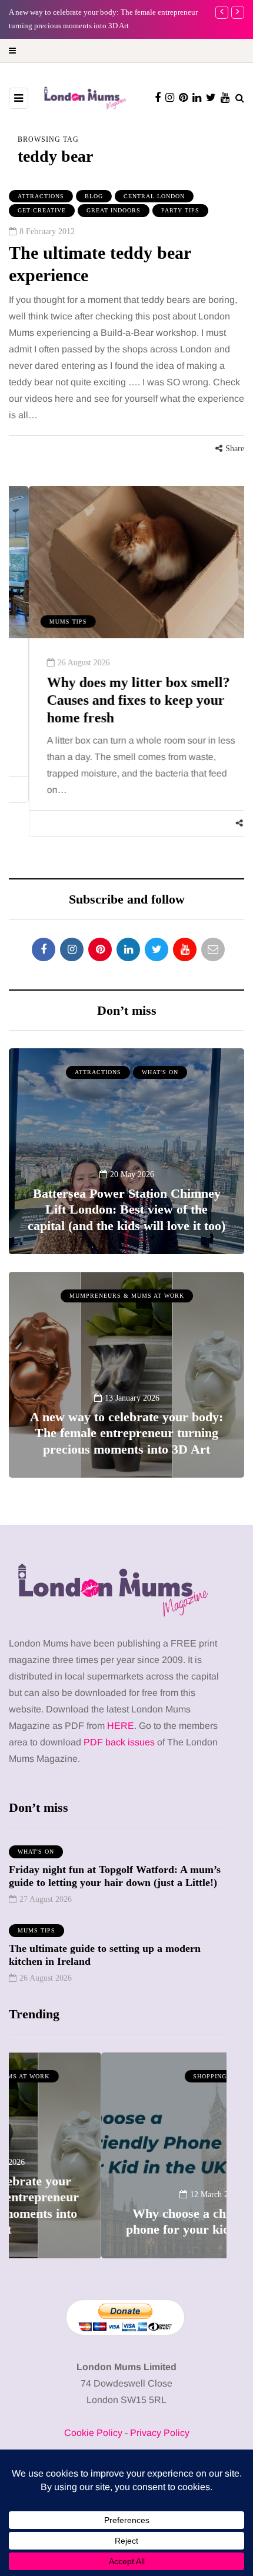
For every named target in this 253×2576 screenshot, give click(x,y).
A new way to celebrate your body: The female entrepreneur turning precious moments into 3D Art (126, 1433)
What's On (160, 1072)
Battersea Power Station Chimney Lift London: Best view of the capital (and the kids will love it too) (126, 1209)
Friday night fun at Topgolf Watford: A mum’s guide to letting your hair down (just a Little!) (115, 1876)
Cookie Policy (93, 2433)
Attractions (41, 196)
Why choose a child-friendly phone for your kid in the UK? (118, 2222)
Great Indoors (114, 210)
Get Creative (42, 210)
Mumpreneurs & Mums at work (127, 1296)
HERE (121, 1726)
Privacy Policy (160, 2433)
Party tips (180, 210)
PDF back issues (120, 1742)
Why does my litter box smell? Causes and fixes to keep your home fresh (119, 700)
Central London (154, 196)
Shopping (118, 2076)
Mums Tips (48, 621)
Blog (94, 196)
